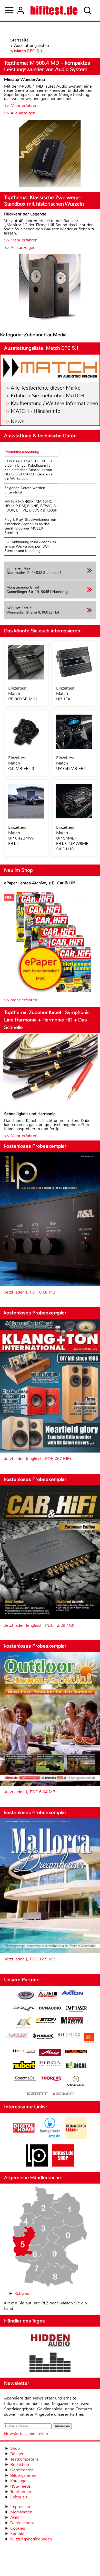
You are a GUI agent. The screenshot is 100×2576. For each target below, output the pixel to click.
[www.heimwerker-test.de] (76, 2138)
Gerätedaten (22, 2470)
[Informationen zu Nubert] (24, 2066)
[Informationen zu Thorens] (52, 2079)
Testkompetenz (24, 2459)
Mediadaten (21, 2512)
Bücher (17, 2454)
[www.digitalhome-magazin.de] (24, 2138)
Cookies (18, 2528)
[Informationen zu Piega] (50, 2064)
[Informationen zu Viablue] (76, 2082)
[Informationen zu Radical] (76, 2066)
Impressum (21, 2507)
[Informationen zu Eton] (46, 2021)
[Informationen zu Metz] (50, 2053)
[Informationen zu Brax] (24, 2009)
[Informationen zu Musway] (76, 2051)
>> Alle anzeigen (20, 113)
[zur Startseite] (54, 10)
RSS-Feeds (21, 2486)
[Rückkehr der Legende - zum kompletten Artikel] (50, 288)
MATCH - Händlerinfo (36, 411)
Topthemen (21, 2492)
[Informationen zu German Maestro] (72, 2021)
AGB (15, 2517)
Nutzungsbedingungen (31, 2539)
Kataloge (18, 2481)
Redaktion (20, 2465)
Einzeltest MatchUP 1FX (65, 694)
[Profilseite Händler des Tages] (50, 2352)
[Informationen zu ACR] (25, 1996)
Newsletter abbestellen (26, 2434)
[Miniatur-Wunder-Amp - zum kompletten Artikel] (50, 154)
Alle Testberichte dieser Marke (46, 388)
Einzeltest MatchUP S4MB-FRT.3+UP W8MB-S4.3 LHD (73, 838)
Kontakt (17, 2534)
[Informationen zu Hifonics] (69, 2036)
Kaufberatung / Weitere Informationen (54, 403)
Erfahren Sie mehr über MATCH (47, 396)
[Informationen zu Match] (24, 2051)
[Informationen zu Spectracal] (25, 2079)
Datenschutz (22, 2523)
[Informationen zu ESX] (24, 2023)
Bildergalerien (23, 2475)
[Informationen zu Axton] (72, 1993)
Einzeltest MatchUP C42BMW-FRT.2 (21, 835)
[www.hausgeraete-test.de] (50, 2138)
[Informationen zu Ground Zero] (17, 2036)
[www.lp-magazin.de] (37, 2165)
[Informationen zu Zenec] (63, 2094)
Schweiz (22, 2293)
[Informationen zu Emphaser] (76, 2009)
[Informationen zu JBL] (89, 2039)
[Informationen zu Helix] (43, 2037)
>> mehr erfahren (21, 1000)
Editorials (19, 2497)
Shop (15, 2448)
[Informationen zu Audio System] (48, 1996)
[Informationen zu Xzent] (37, 2094)
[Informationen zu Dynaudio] (50, 2008)
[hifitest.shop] (63, 2165)
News (18, 421)
